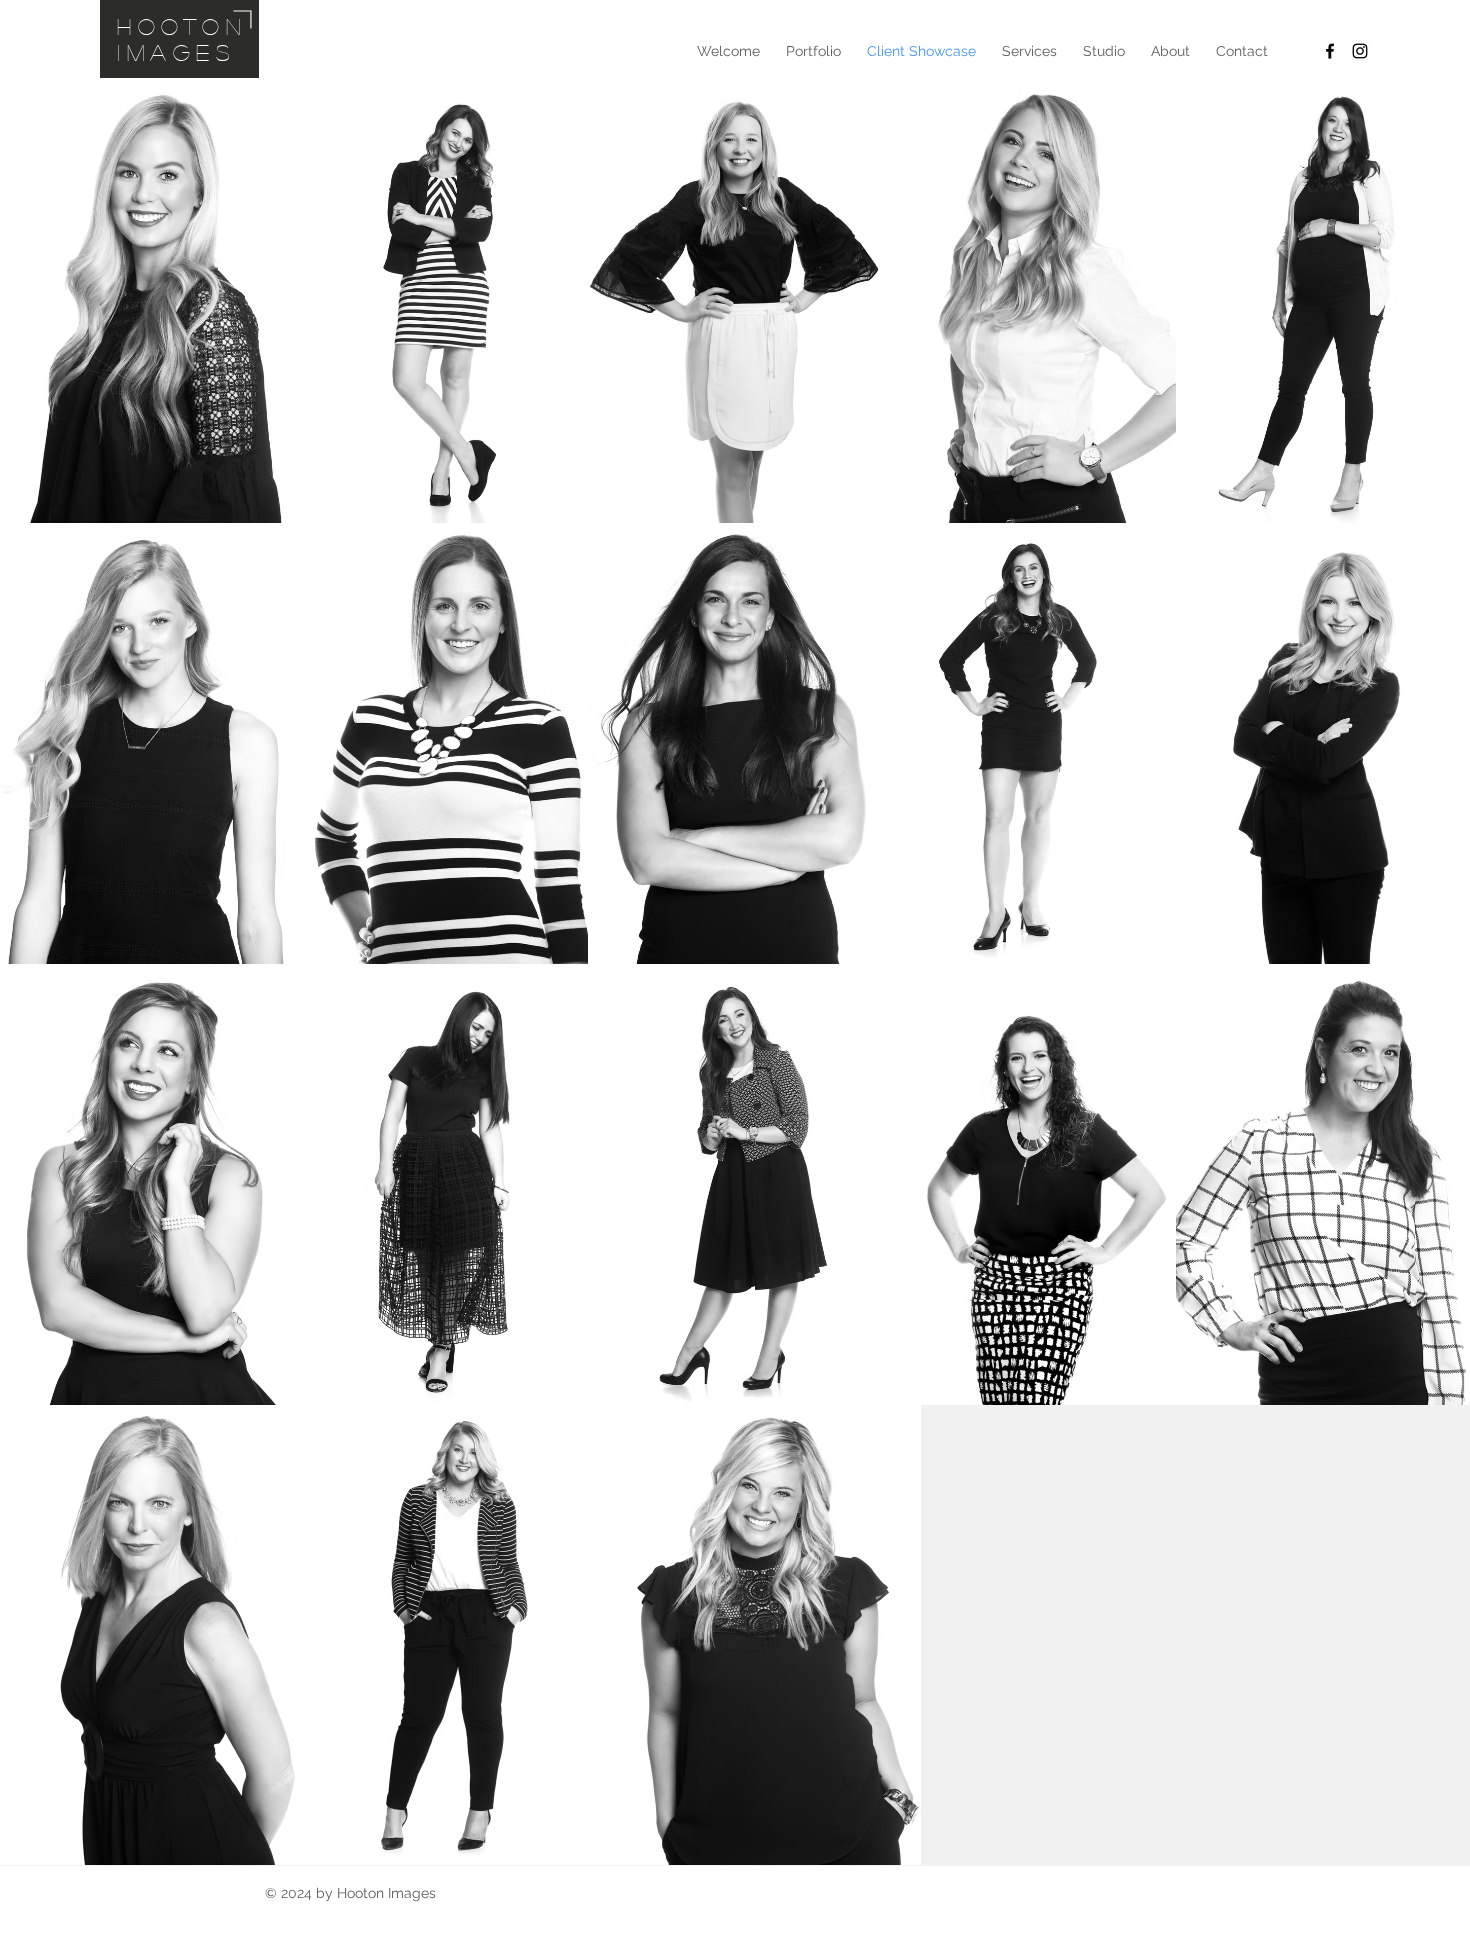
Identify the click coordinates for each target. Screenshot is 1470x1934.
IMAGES (176, 52)
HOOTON (182, 26)
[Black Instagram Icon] (1360, 51)
